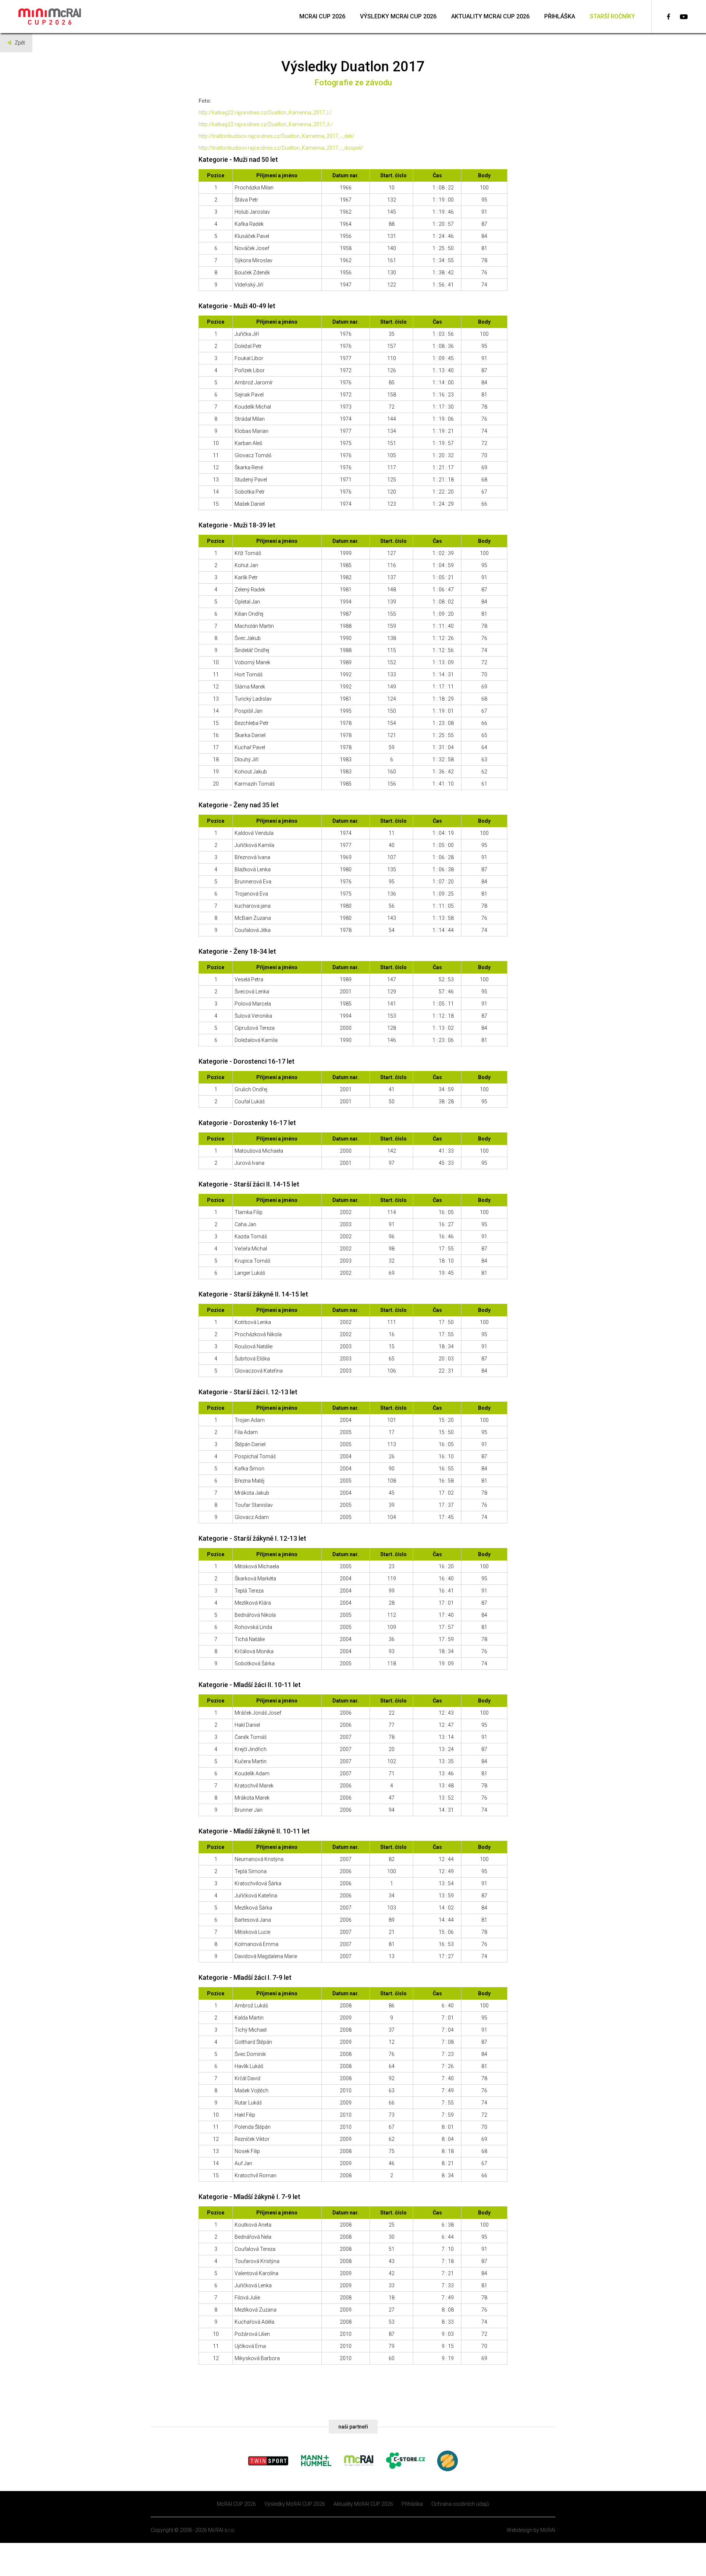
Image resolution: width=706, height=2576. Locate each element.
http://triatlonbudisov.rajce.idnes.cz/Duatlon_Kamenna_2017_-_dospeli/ (281, 148)
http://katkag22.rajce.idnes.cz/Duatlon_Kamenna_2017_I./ (265, 113)
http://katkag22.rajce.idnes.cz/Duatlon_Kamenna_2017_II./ (266, 124)
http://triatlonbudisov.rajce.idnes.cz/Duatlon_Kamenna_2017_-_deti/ (277, 136)
